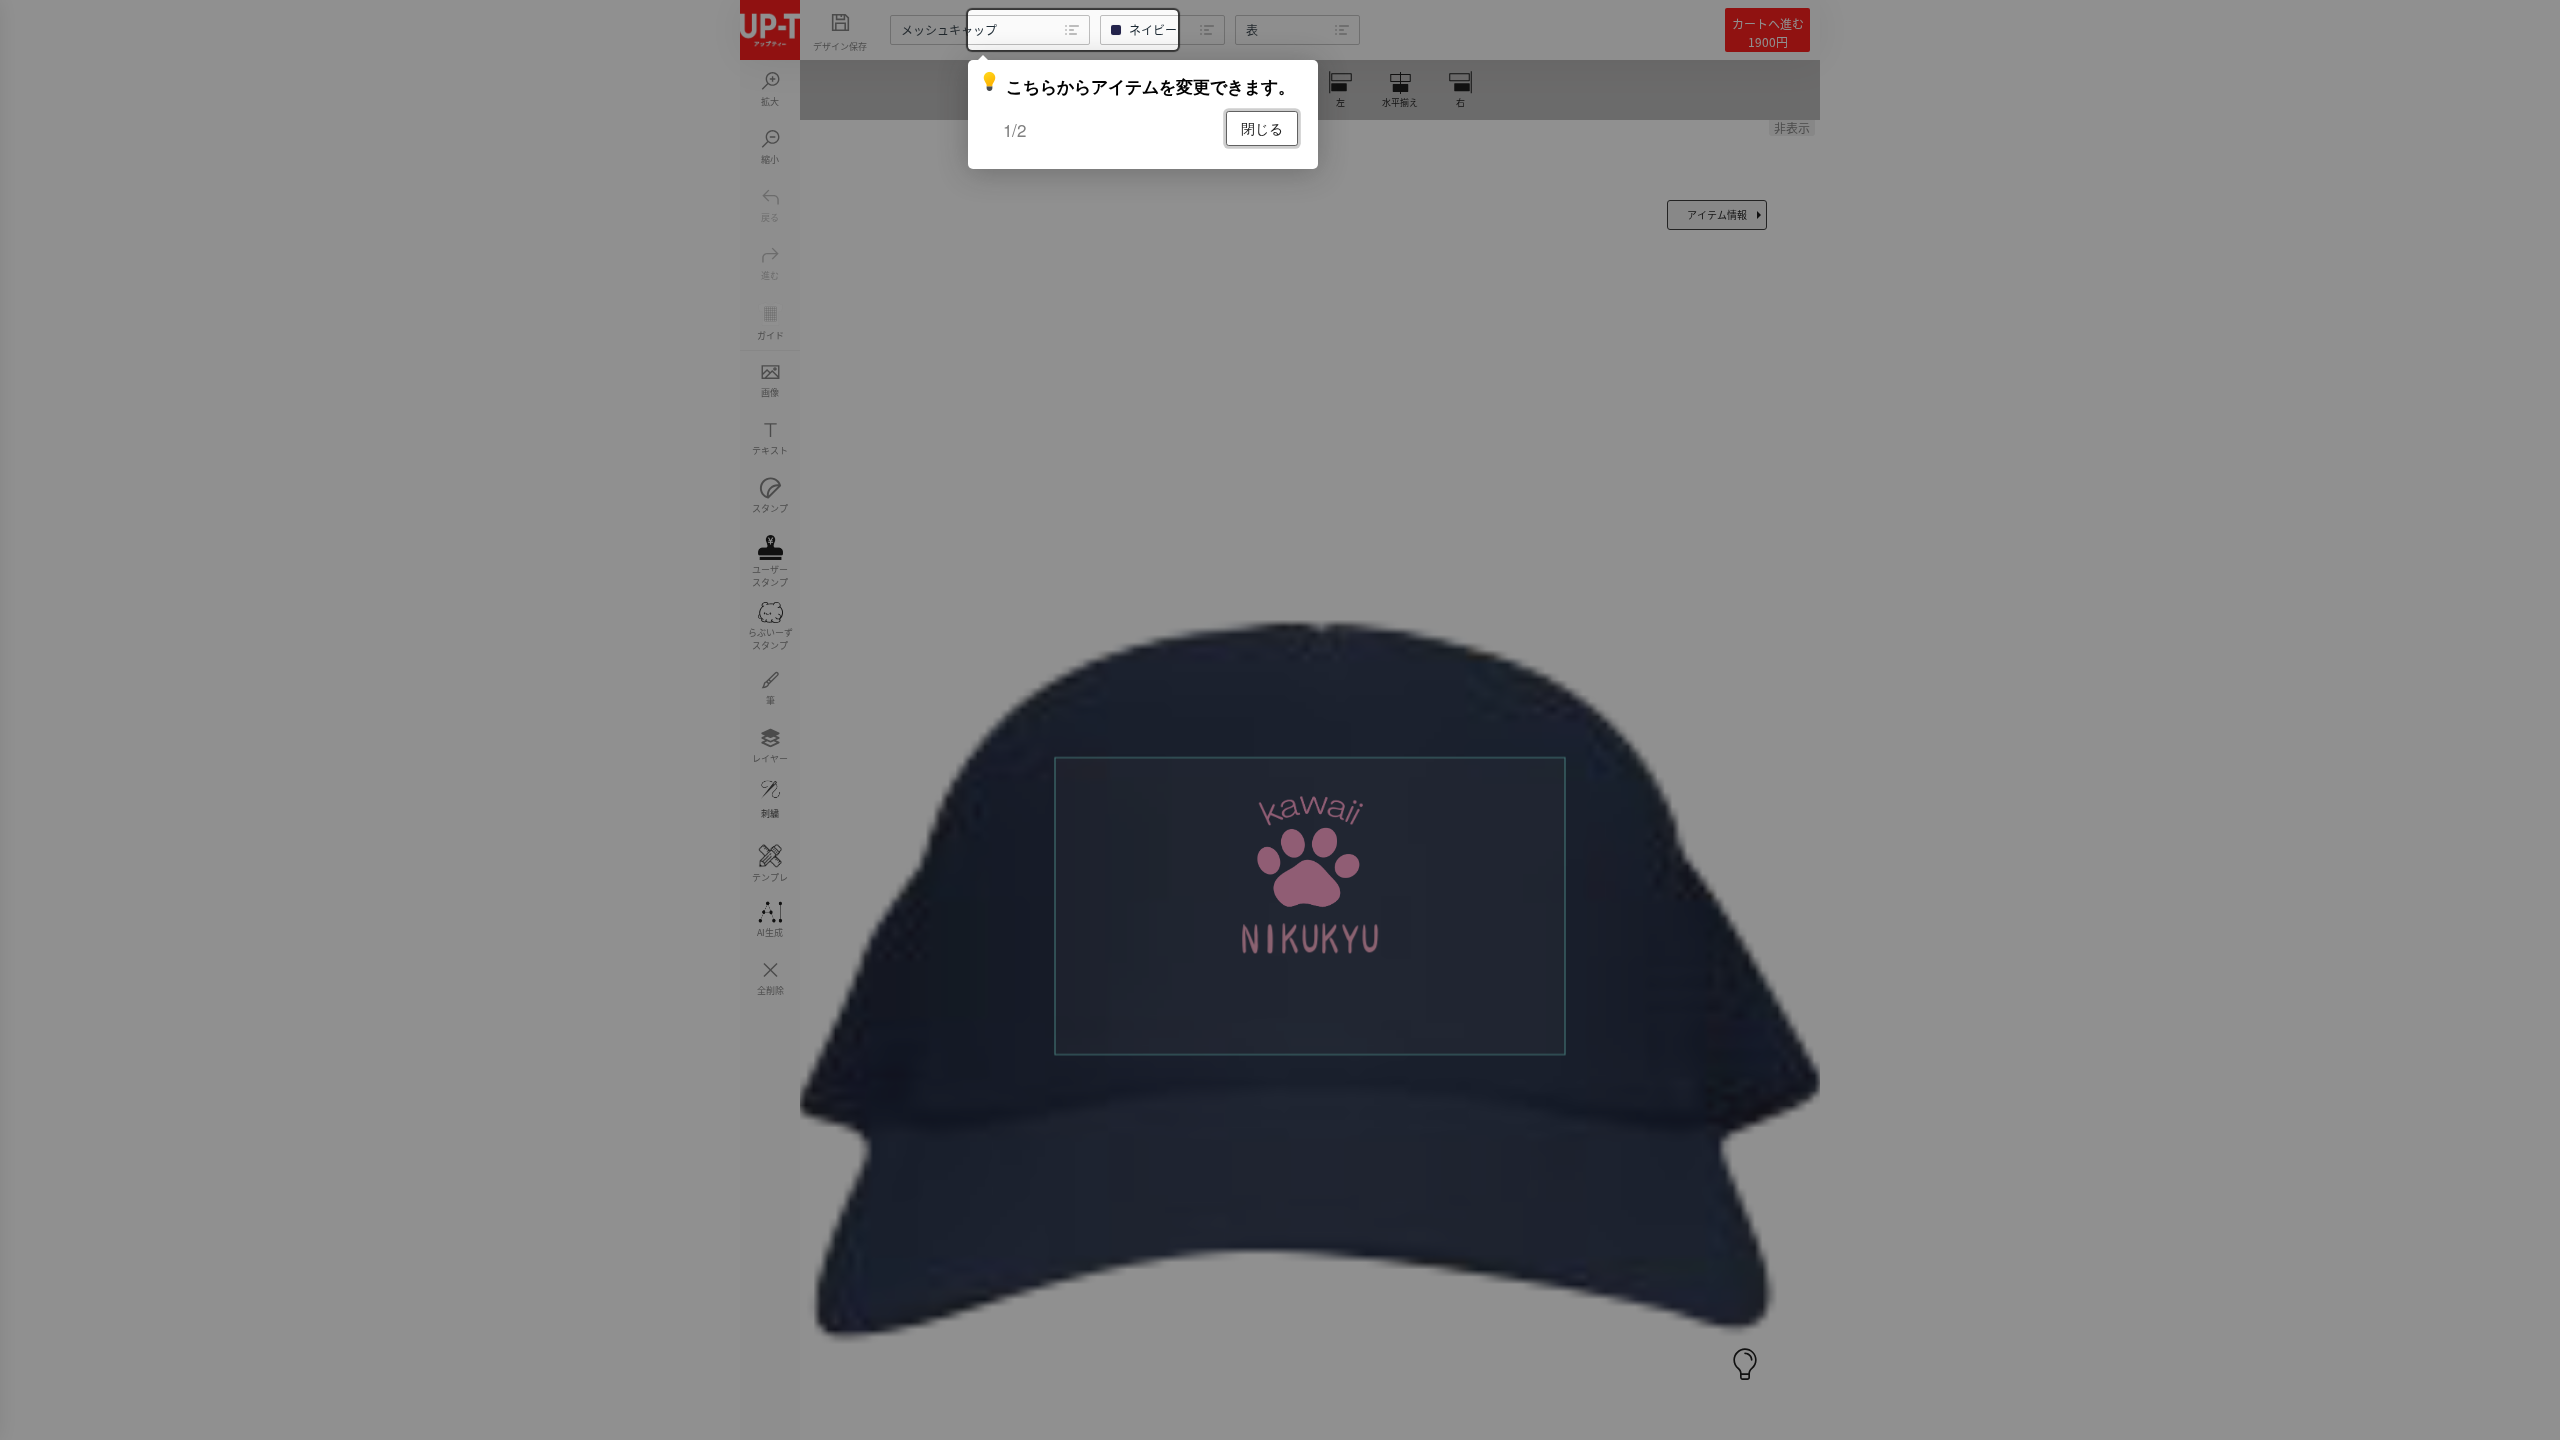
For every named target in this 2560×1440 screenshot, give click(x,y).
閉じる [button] (1262, 128)
